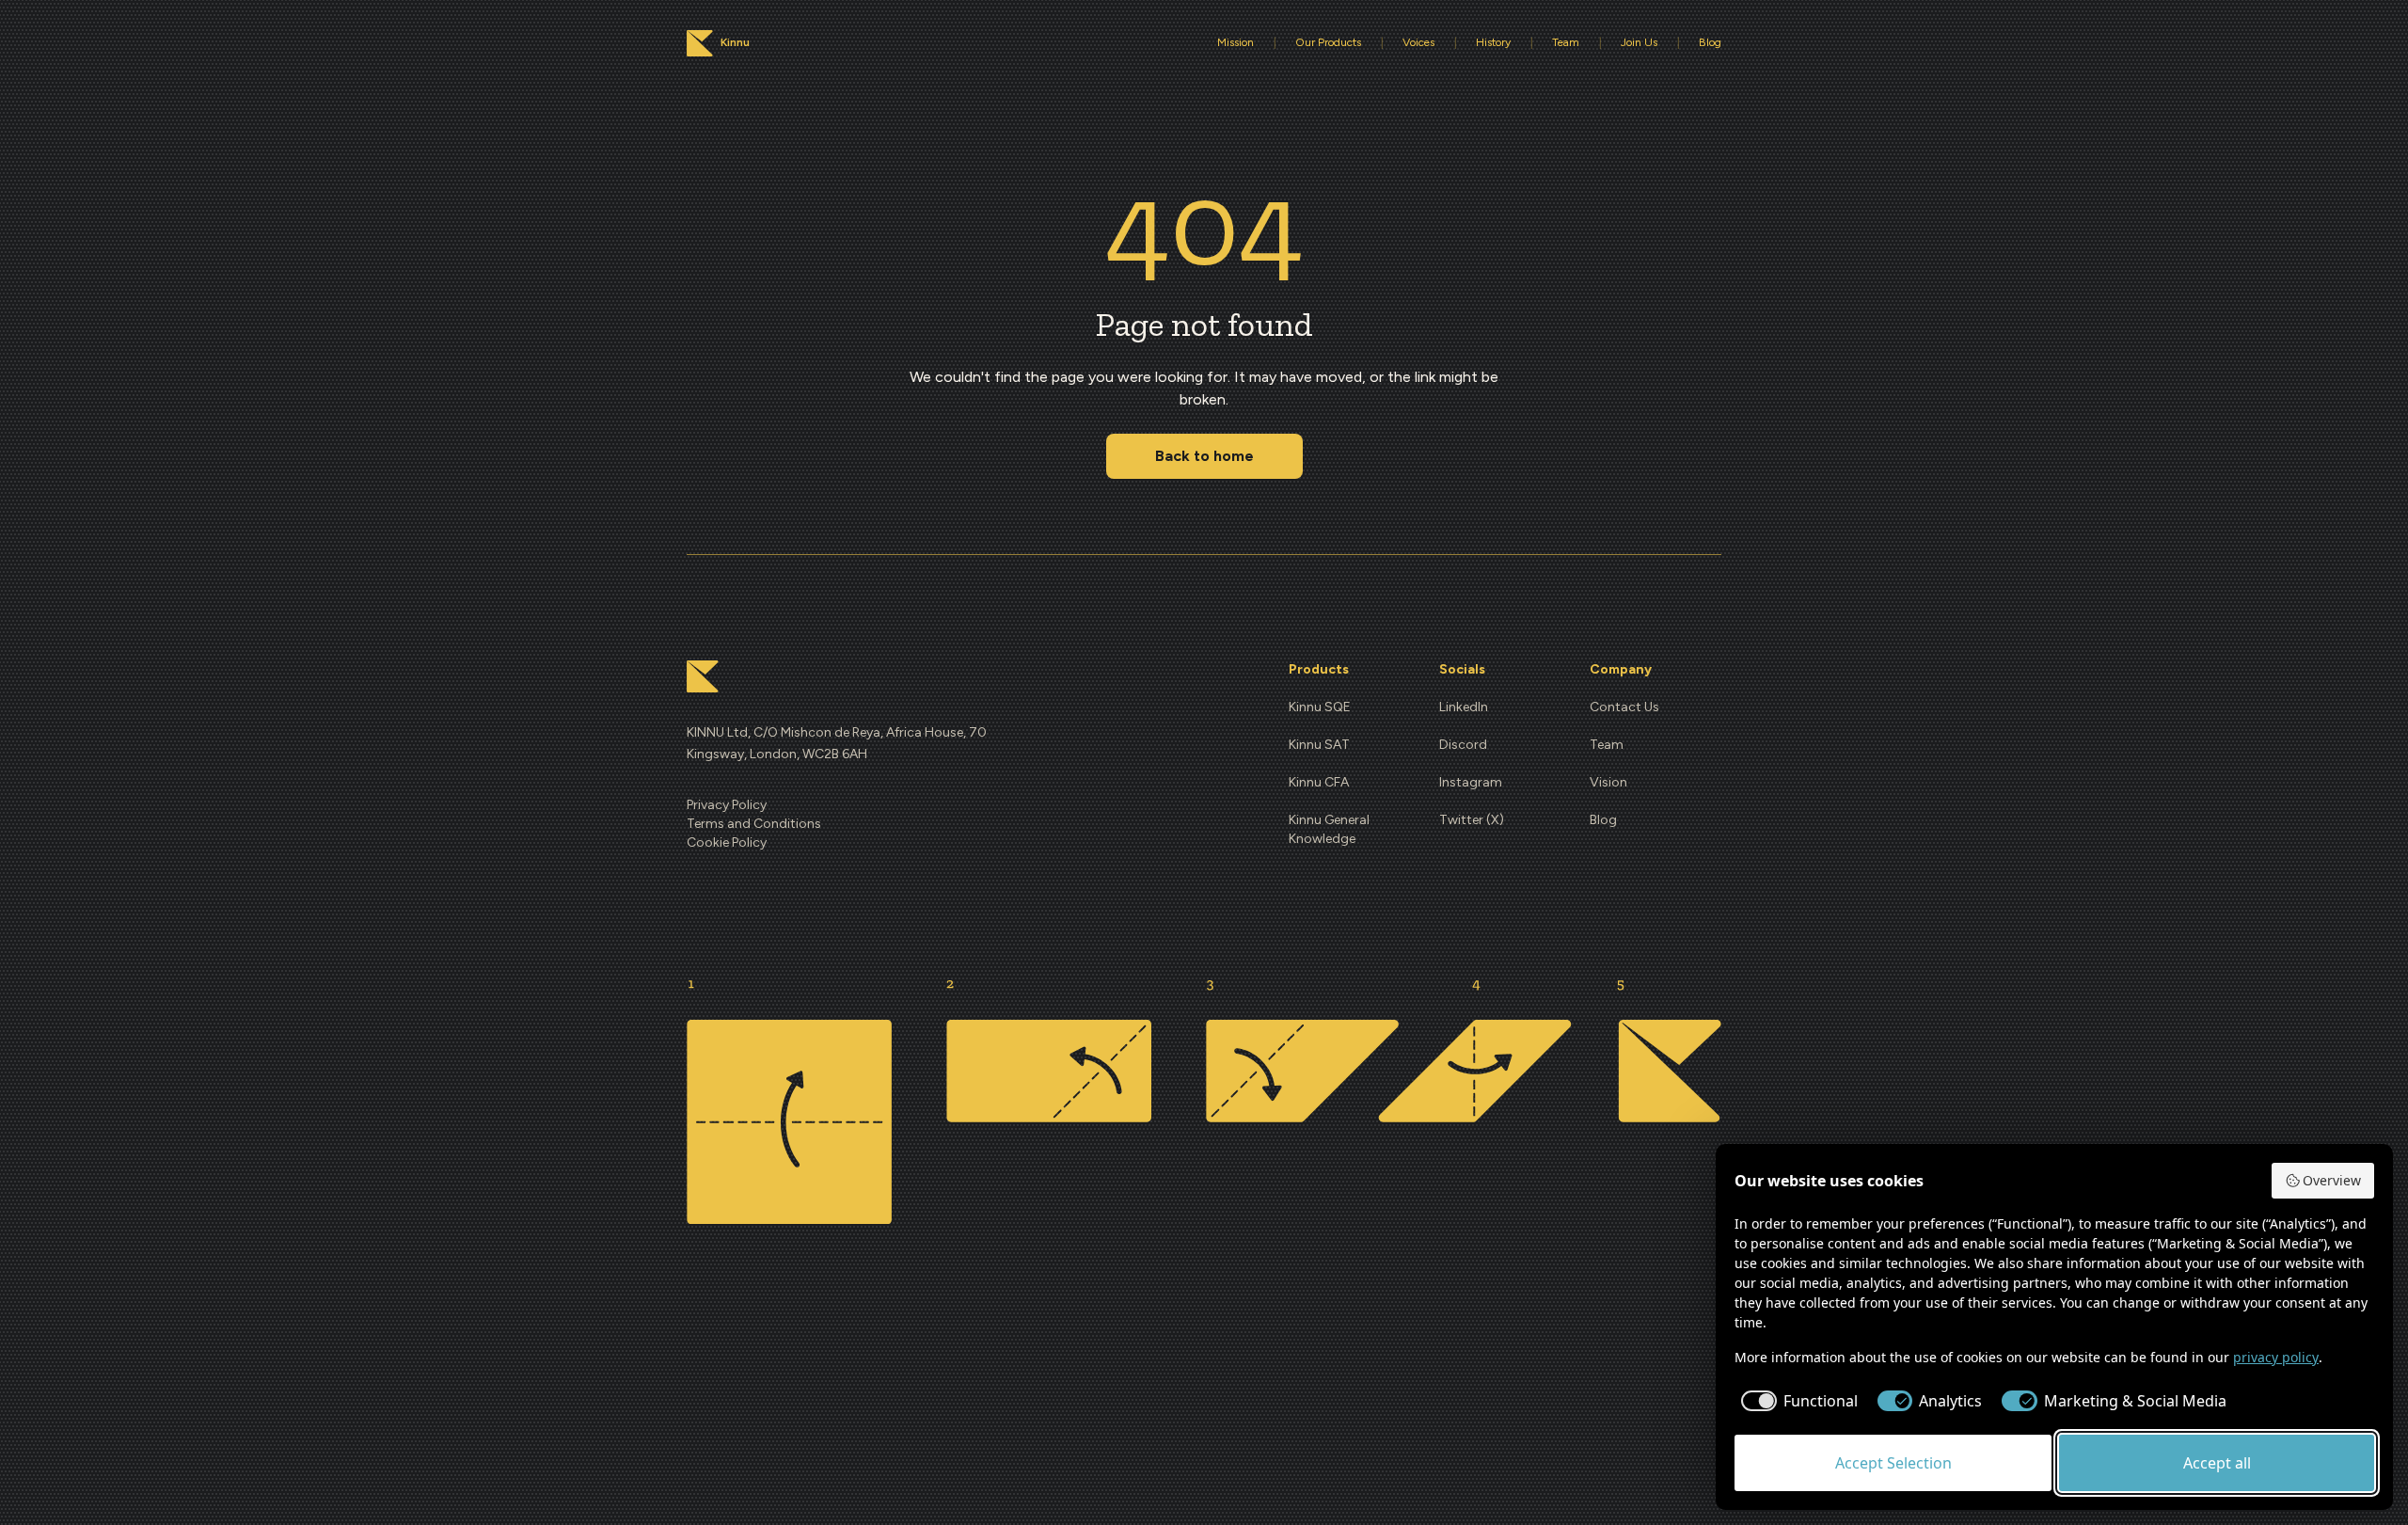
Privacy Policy (727, 805)
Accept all (2217, 1463)
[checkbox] (1796, 1401)
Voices (1418, 42)
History (1493, 42)
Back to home (1204, 456)
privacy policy (2276, 1357)
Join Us (1639, 42)
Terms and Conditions (754, 824)
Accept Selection (1893, 1463)
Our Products (1328, 42)
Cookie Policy (727, 842)
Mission (1236, 42)
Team (1566, 42)
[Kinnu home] (703, 676)
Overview (2332, 1180)
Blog (1710, 42)
